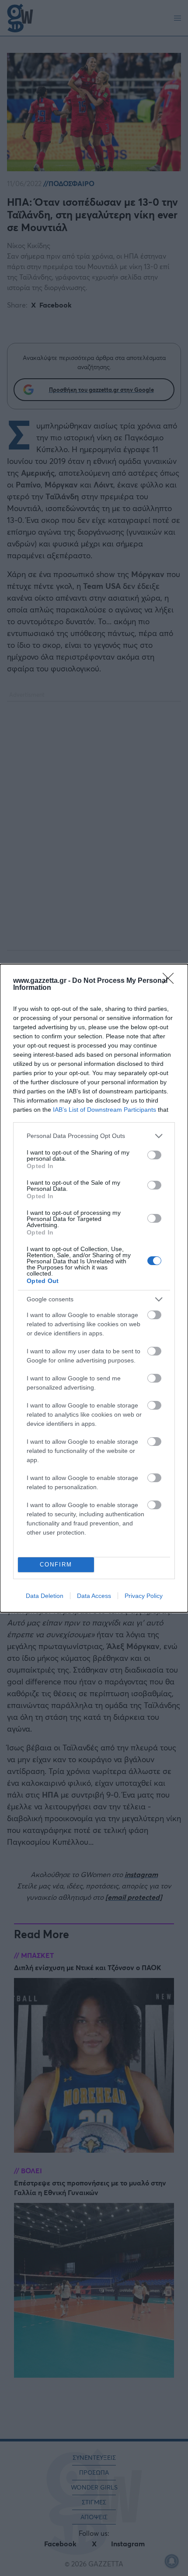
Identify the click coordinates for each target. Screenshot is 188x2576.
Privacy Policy (144, 1596)
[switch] (154, 1155)
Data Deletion (45, 1596)
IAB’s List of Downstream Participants (104, 1110)
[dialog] (94, 1288)
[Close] (171, 981)
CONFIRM (56, 1565)
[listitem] (94, 1136)
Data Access (94, 1596)
